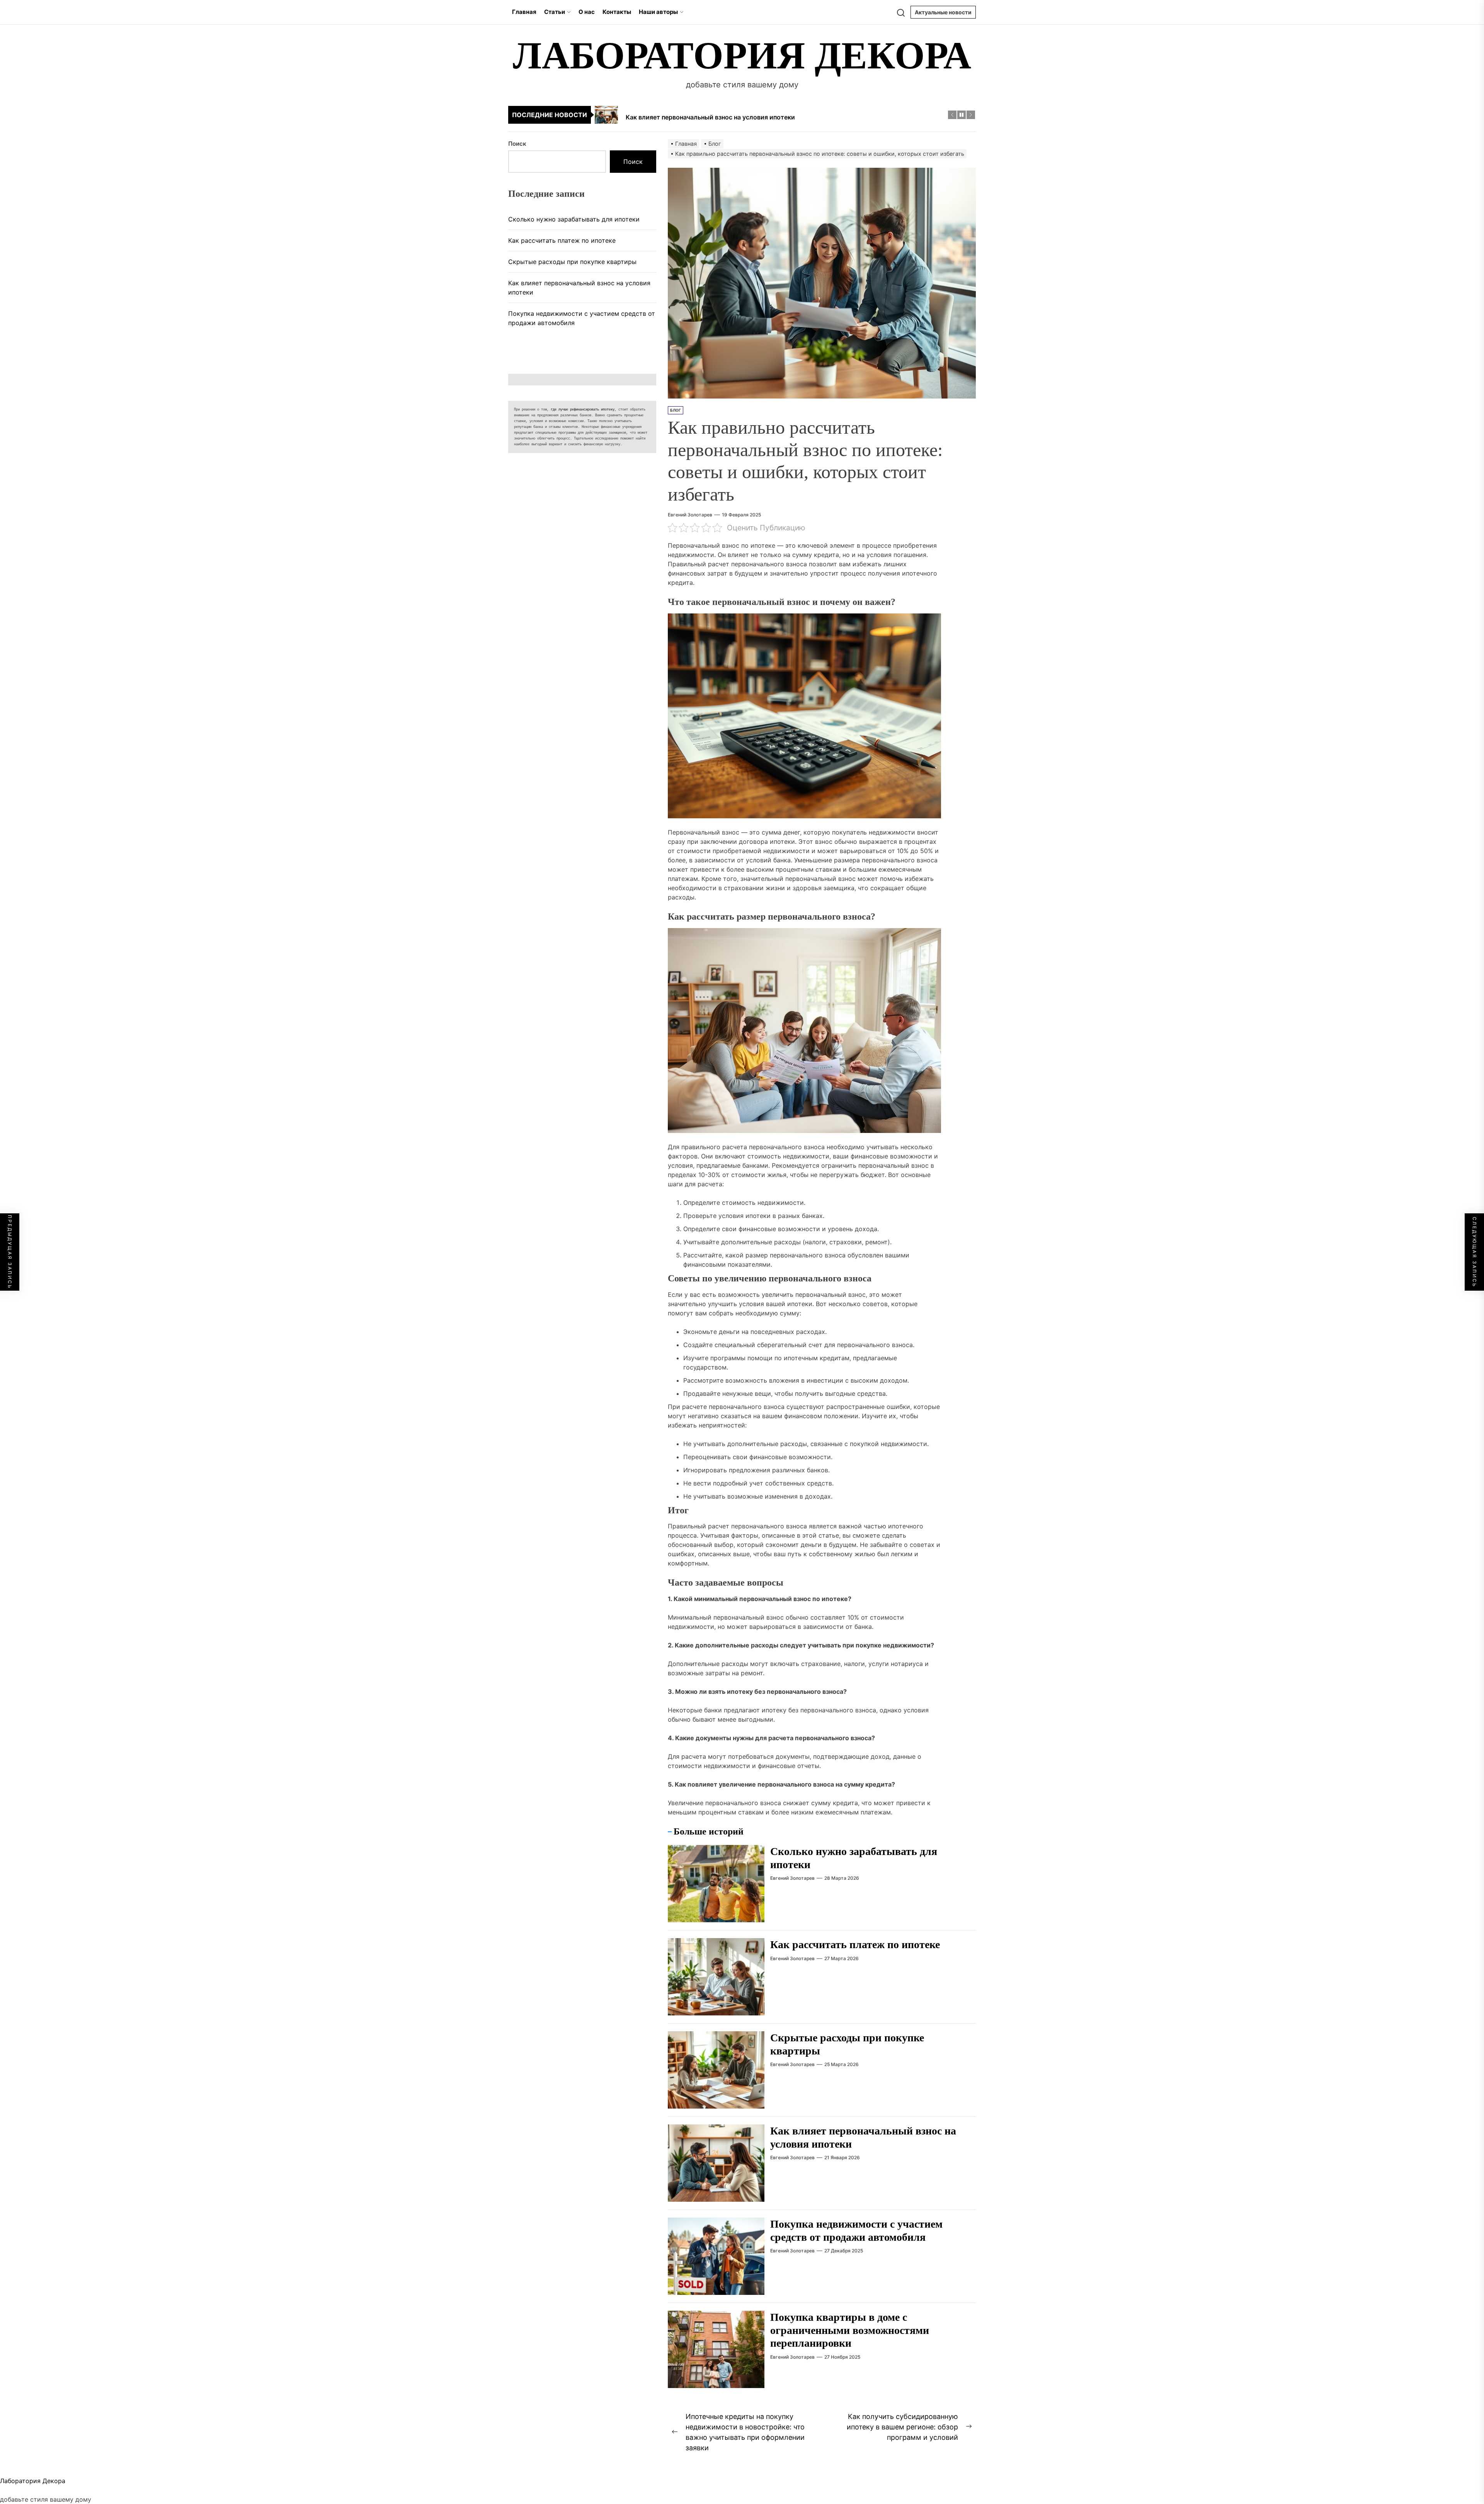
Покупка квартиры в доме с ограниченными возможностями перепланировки (850, 2330)
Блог (676, 410)
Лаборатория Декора (742, 55)
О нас (587, 12)
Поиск (517, 144)
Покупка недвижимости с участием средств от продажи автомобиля (582, 318)
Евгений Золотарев (690, 515)
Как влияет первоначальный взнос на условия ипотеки (579, 288)
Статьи (555, 12)
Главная (524, 12)
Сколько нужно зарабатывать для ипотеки (574, 219)
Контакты (617, 12)
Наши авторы (658, 12)
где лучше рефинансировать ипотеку (583, 410)
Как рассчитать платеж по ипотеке (855, 1944)
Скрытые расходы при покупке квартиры (572, 262)
